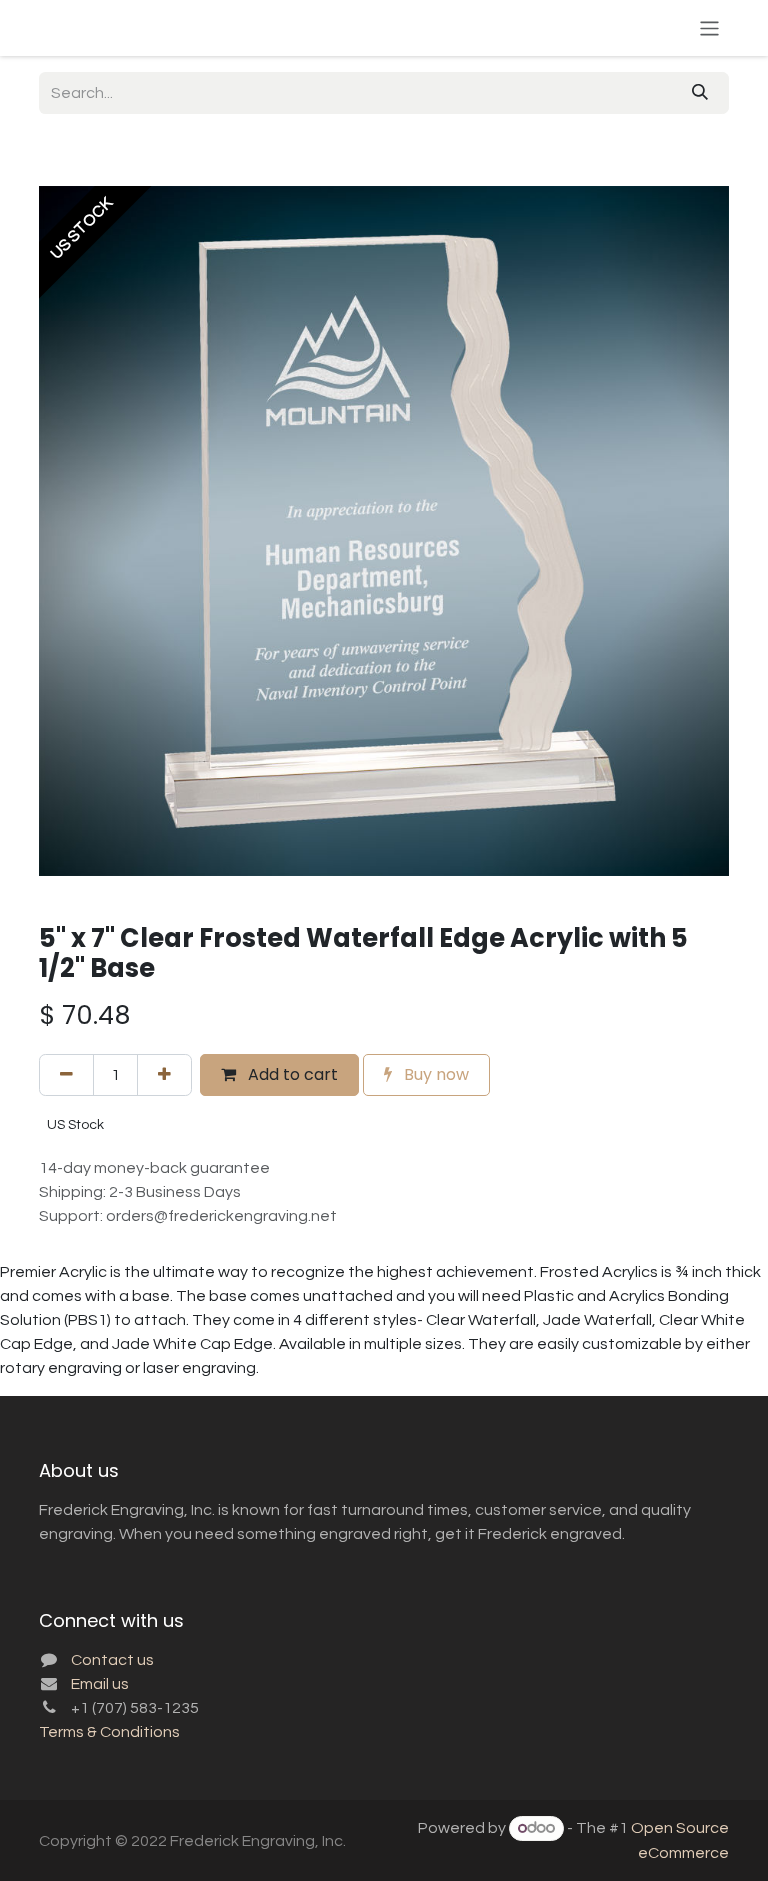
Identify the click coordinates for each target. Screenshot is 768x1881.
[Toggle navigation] (709, 27)
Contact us (112, 1660)
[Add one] (164, 1075)
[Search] (700, 93)
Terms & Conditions (109, 1732)
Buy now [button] (434, 1074)
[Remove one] (66, 1075)
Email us (100, 1684)
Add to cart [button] (291, 1074)
